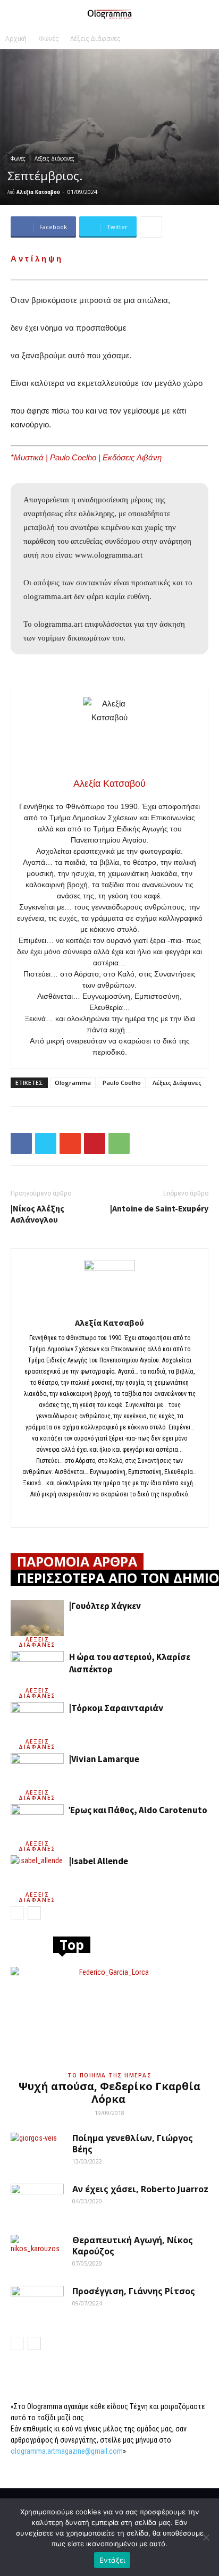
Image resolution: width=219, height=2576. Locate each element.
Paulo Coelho (122, 1083)
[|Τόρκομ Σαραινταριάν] (37, 1720)
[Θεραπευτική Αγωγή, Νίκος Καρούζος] (37, 2253)
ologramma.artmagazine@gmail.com (67, 2451)
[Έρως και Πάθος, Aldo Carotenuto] (37, 1822)
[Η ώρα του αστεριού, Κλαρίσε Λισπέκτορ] (37, 1669)
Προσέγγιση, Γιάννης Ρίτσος (134, 2291)
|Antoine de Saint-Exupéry (159, 1208)
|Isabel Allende (99, 1861)
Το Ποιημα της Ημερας (109, 2075)
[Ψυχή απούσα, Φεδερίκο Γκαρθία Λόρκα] (109, 2016)
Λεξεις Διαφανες (37, 1642)
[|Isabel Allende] (37, 1874)
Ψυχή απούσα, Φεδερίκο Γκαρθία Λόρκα (109, 2093)
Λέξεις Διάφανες (95, 39)
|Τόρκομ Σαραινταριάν (116, 1708)
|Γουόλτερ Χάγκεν (105, 1606)
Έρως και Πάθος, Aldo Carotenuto (138, 1810)
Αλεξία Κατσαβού (38, 192)
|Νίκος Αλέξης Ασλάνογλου (37, 1214)
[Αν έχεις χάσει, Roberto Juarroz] (37, 2202)
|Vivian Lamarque (104, 1759)
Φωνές (48, 39)
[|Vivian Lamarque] (37, 1771)
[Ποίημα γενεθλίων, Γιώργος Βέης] (37, 2151)
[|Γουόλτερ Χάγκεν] (37, 1618)
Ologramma (73, 1083)
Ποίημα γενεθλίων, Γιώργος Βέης (133, 2144)
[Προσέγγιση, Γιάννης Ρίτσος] (37, 2304)
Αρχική (16, 39)
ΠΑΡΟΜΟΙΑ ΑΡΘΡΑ (77, 1561)
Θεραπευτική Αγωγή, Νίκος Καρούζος (133, 2246)
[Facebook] (110, 1512)
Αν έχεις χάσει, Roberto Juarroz (140, 2189)
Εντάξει (112, 2560)
